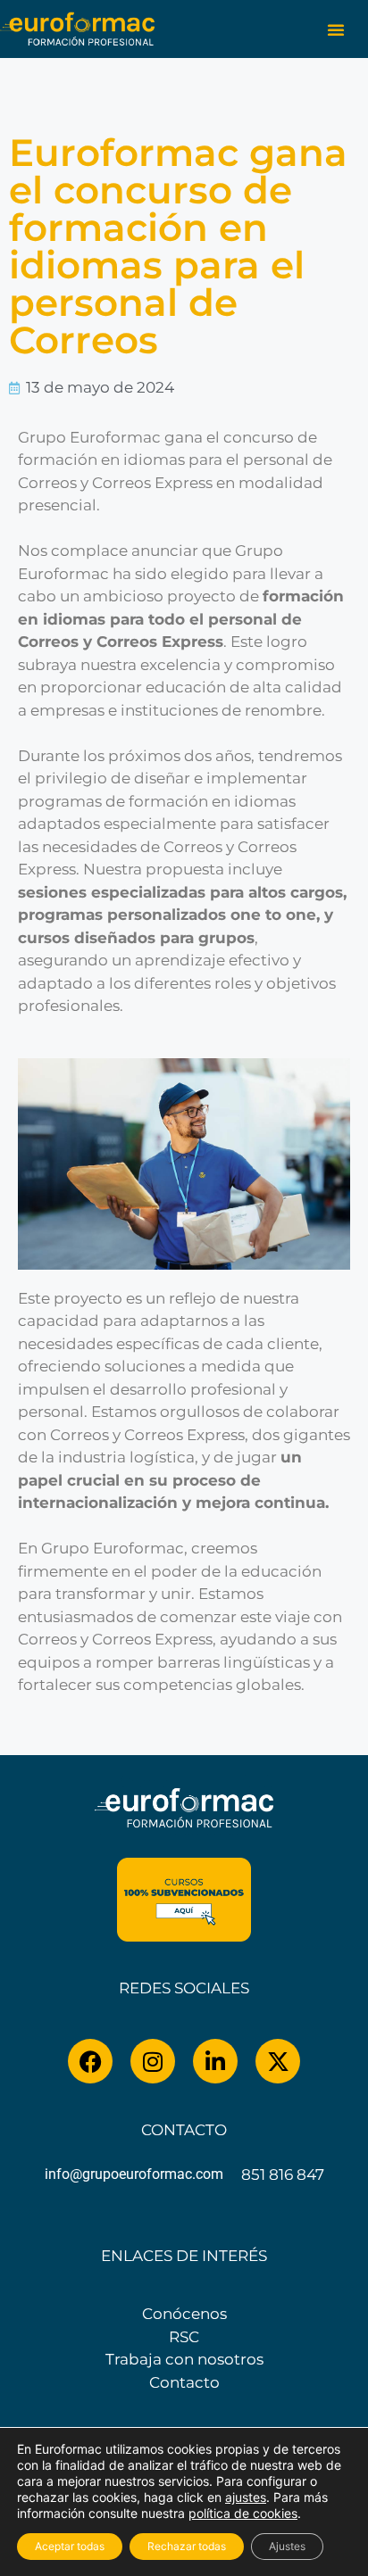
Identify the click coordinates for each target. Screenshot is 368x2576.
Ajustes (287, 2546)
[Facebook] (90, 2061)
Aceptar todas (70, 2546)
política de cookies (243, 2513)
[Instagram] (153, 2061)
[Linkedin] (215, 2061)
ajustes (246, 2497)
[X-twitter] (278, 2061)
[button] (336, 29)
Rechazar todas (187, 2546)
